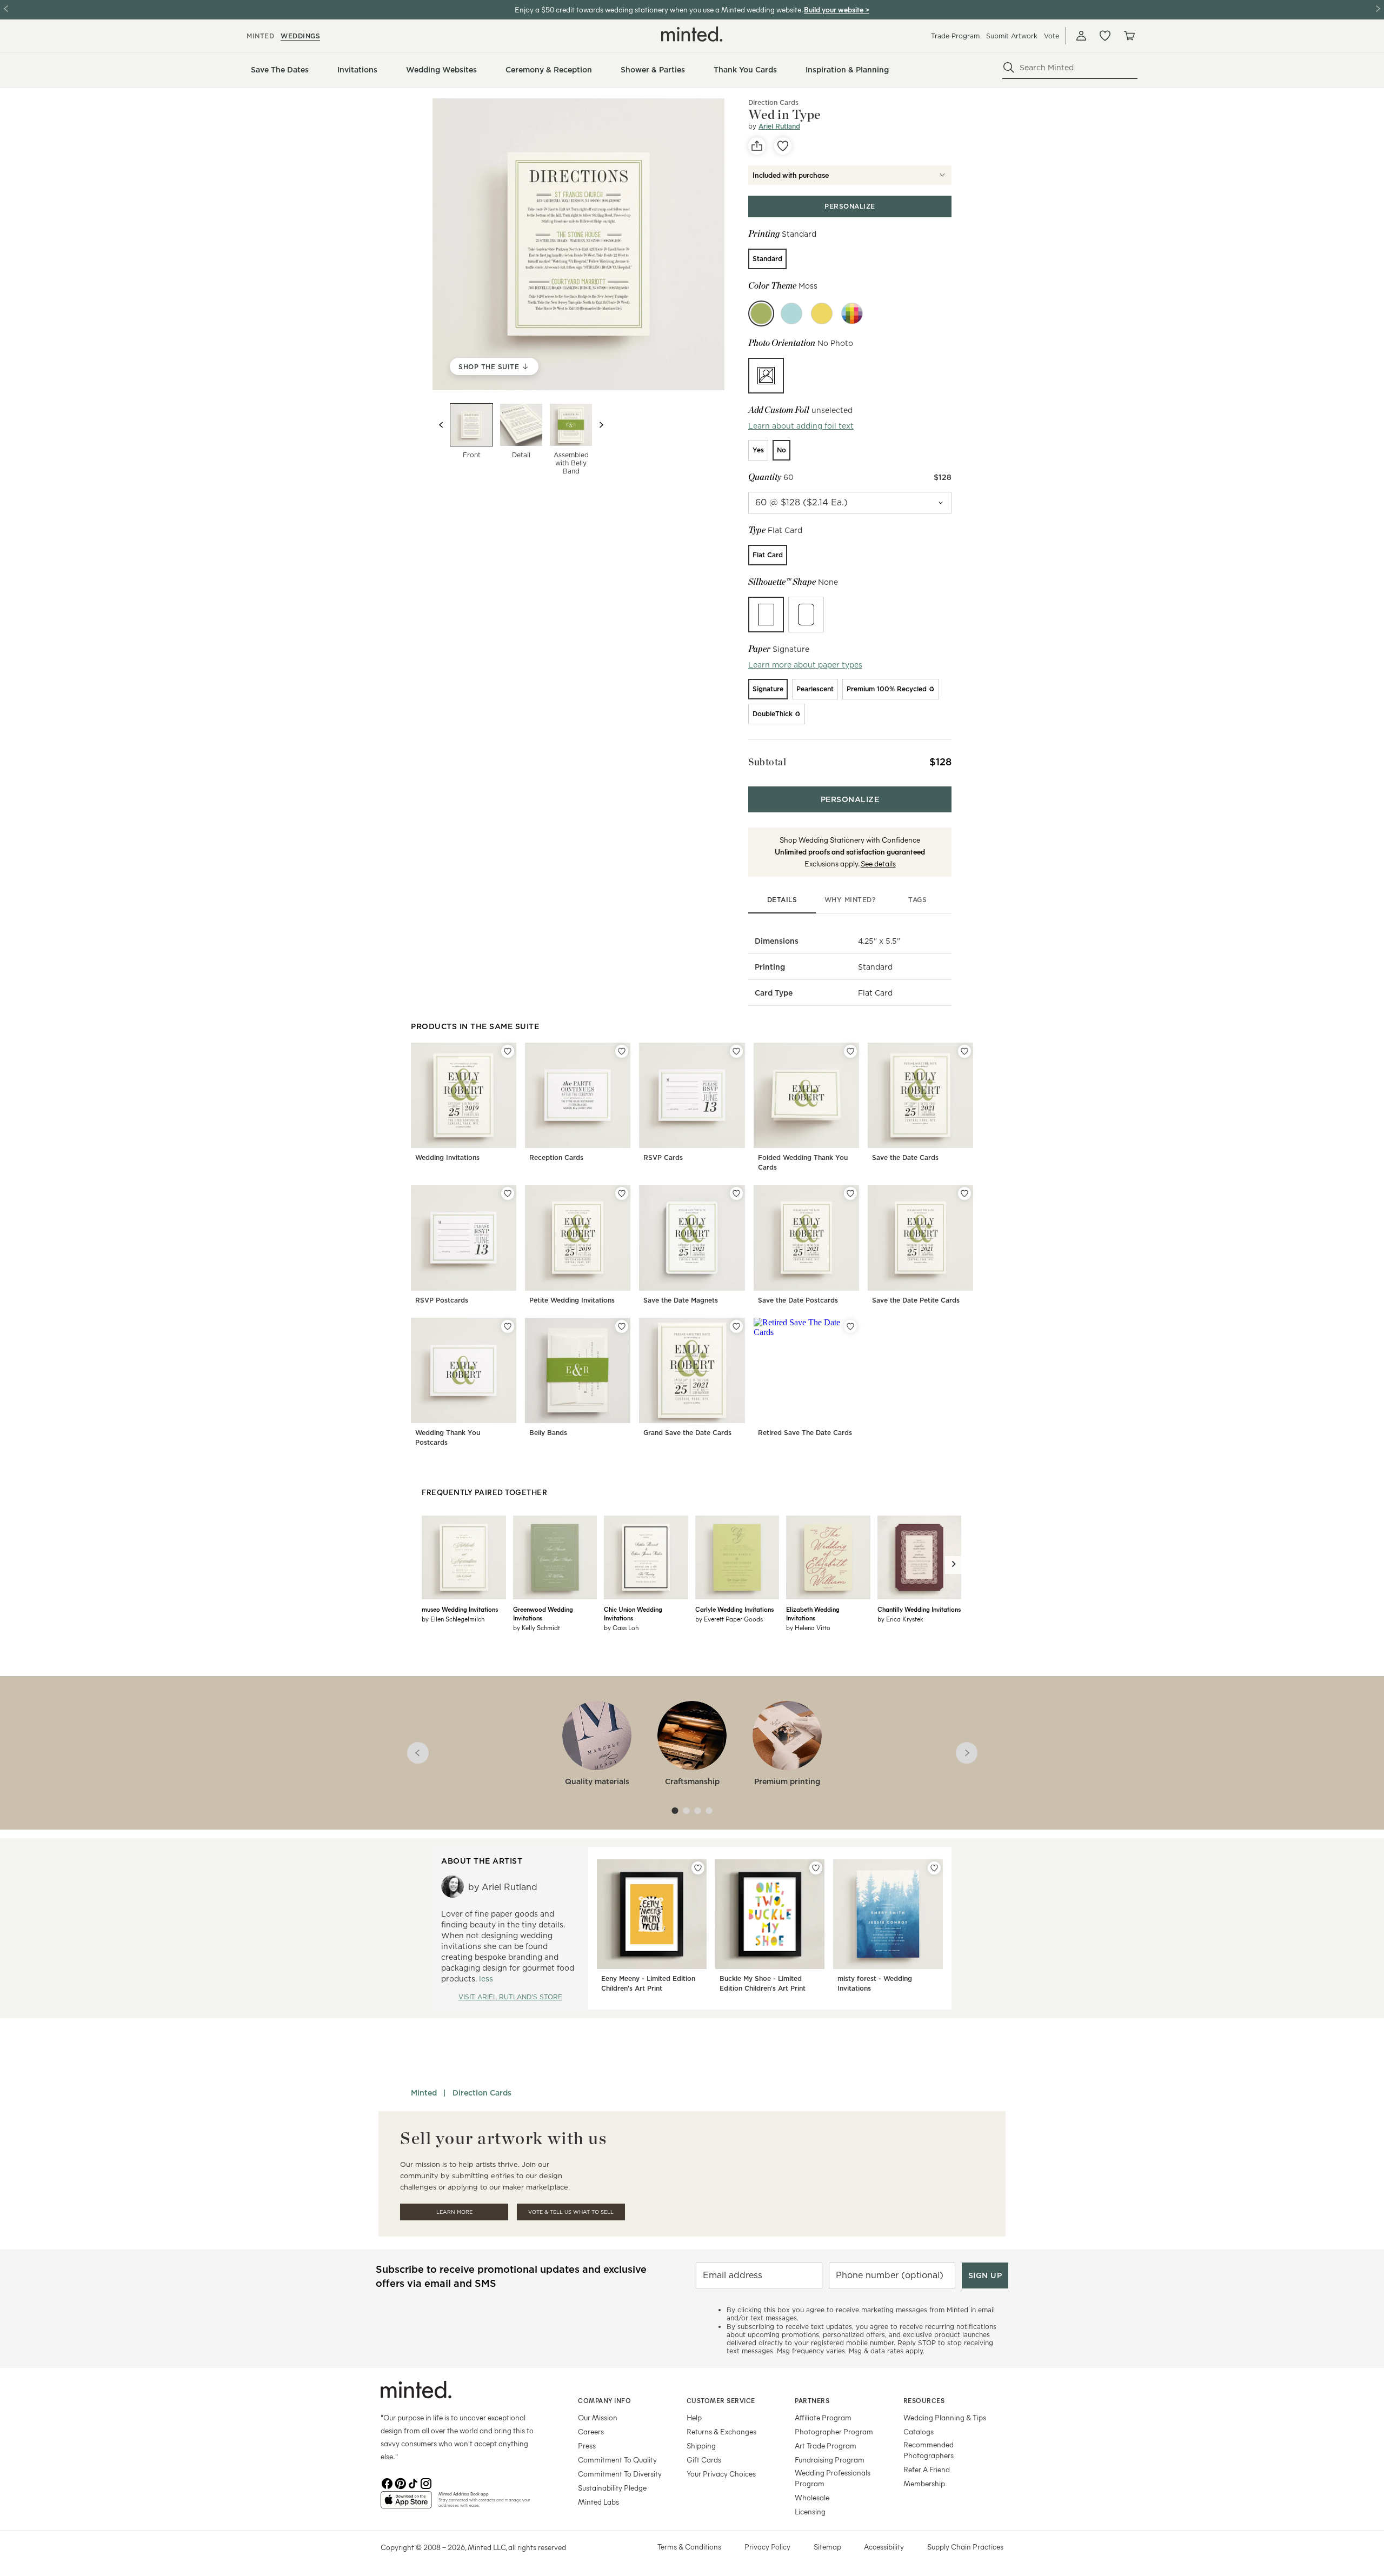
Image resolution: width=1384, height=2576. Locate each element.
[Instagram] (426, 2482)
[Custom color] (852, 313)
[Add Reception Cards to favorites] (622, 1051)
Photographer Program (834, 2431)
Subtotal (767, 762)
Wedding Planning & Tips (945, 2417)
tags (917, 900)
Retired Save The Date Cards (805, 1433)
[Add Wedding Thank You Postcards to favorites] (508, 1326)
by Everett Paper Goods (729, 1619)
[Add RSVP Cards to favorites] (736, 1051)
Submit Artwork (1012, 36)
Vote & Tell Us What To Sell (571, 2212)
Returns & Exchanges (721, 2431)
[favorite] (783, 146)
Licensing (810, 2511)
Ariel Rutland (779, 126)
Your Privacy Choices (721, 2474)
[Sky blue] (791, 313)
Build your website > (837, 9)
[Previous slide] (441, 425)
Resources (924, 2400)
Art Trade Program (826, 2445)
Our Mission (598, 2417)
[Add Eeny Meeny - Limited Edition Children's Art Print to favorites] (698, 1868)
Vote (1052, 36)
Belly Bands (548, 1433)
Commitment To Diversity (620, 2474)
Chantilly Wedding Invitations (919, 1609)
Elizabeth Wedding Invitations (813, 1613)
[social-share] (757, 146)
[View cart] (1129, 36)
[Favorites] (1105, 36)
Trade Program (955, 36)
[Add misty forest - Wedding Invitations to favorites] (934, 1868)
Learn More (454, 2212)
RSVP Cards (663, 1157)
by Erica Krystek (900, 1619)
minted (260, 36)
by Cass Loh (621, 1627)
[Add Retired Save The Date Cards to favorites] (850, 1326)
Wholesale (812, 2497)
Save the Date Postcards (798, 1300)
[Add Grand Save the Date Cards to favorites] (736, 1326)
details (782, 900)
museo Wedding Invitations (460, 1609)
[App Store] (406, 2504)
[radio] (767, 259)
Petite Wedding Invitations (572, 1300)
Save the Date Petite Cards (916, 1300)
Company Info (604, 2400)
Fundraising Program (830, 2460)
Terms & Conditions (689, 2547)
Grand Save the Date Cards (687, 1433)
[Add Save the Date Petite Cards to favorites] (964, 1193)
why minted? (850, 900)
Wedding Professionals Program (833, 2478)
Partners (812, 2400)
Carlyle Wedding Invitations (734, 1609)
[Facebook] (387, 2482)
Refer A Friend (927, 2469)
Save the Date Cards (905, 1157)
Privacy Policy (767, 2547)
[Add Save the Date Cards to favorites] (964, 1051)
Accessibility (884, 2547)
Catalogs (919, 2431)
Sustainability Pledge (612, 2488)
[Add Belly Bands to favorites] (622, 1326)
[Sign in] (1081, 36)
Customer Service (721, 2400)
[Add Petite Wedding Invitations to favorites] (622, 1193)
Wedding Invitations (447, 1157)
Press (587, 2445)
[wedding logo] (692, 34)
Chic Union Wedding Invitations (633, 1613)
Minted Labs (598, 2502)
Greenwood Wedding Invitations (543, 1613)
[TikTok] (413, 2482)
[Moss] (761, 313)
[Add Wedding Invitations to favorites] (508, 1051)
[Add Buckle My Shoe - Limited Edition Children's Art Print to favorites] (816, 1868)
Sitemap (827, 2547)
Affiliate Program (823, 2417)
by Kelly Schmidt (537, 1627)
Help (694, 2417)
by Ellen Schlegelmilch (453, 1619)
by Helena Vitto (808, 1627)
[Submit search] (1009, 68)
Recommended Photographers (929, 2450)
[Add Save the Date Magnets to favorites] (736, 1193)
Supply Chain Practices (965, 2547)
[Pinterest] (400, 2482)
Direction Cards (482, 2093)
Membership (924, 2483)
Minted (424, 2093)
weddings (300, 36)
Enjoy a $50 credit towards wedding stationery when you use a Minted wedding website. (658, 9)
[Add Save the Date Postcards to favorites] (850, 1193)
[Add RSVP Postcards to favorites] (508, 1193)
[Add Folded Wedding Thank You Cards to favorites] (850, 1051)
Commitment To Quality (617, 2460)
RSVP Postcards (442, 1300)
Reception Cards (556, 1157)
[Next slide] (601, 425)
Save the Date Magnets (681, 1300)
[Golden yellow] (822, 313)
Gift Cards (704, 2460)
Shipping (701, 2445)
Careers (591, 2431)
